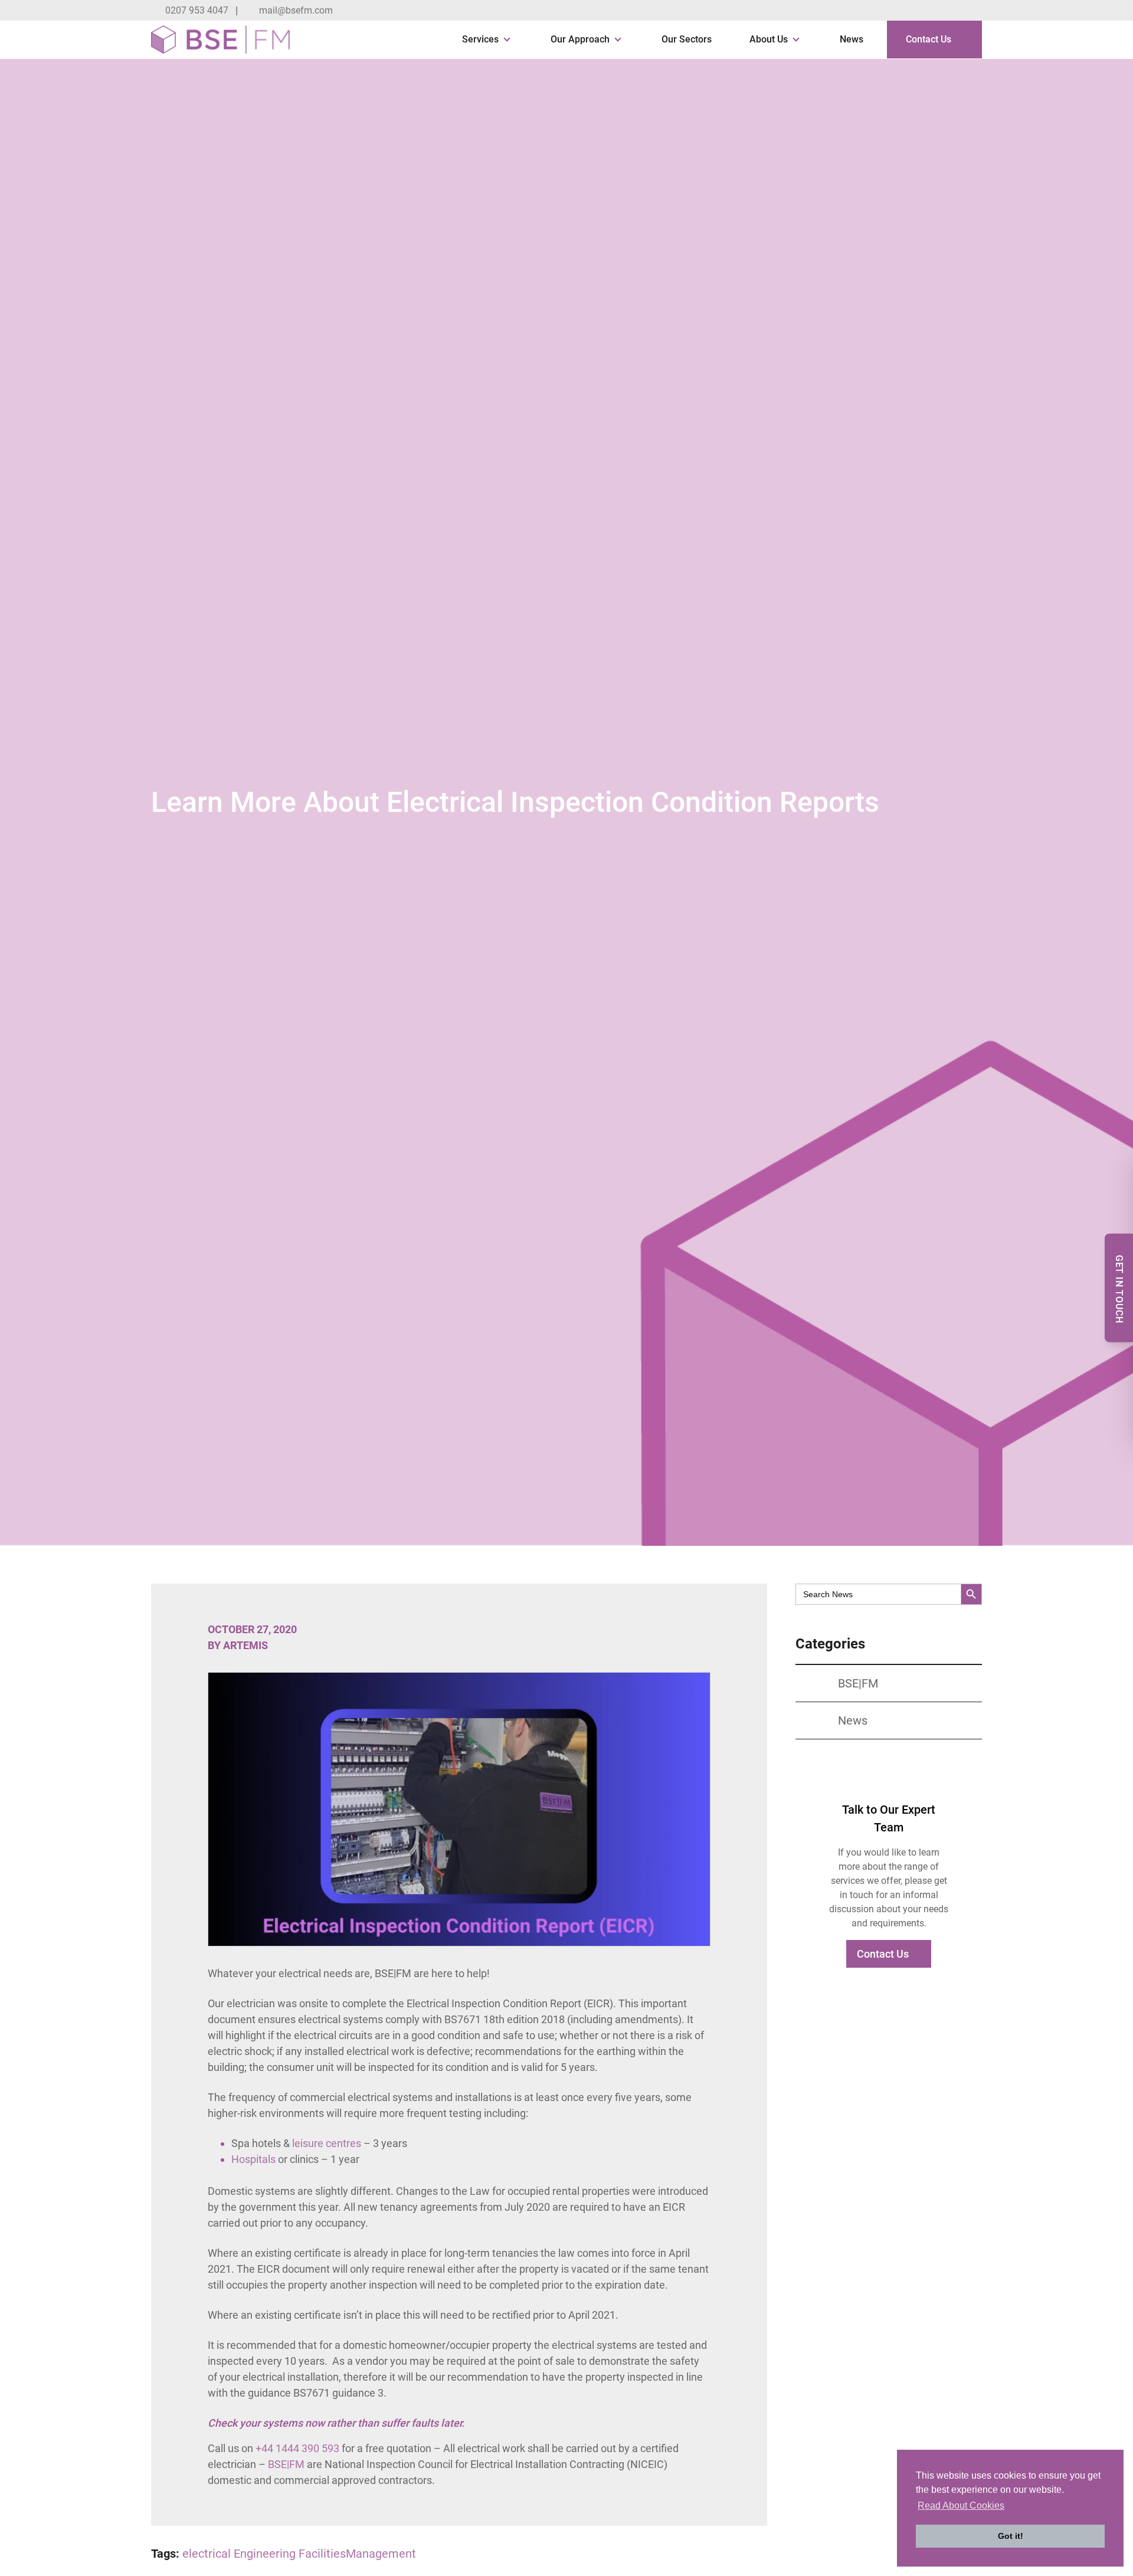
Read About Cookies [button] (961, 2505)
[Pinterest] (976, 11)
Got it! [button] (1011, 2536)
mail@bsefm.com (296, 10)
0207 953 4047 (197, 10)
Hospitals (255, 2159)
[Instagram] (951, 11)
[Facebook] (902, 11)
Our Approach (580, 39)
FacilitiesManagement (357, 2554)
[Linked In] (926, 11)
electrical (207, 2554)
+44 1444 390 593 (299, 2448)
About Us (769, 39)
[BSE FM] (220, 40)
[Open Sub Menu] (506, 40)
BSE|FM (286, 2464)
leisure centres (327, 2143)
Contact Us (929, 39)
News (852, 39)
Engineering (265, 2554)
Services (480, 39)
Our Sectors (687, 39)
